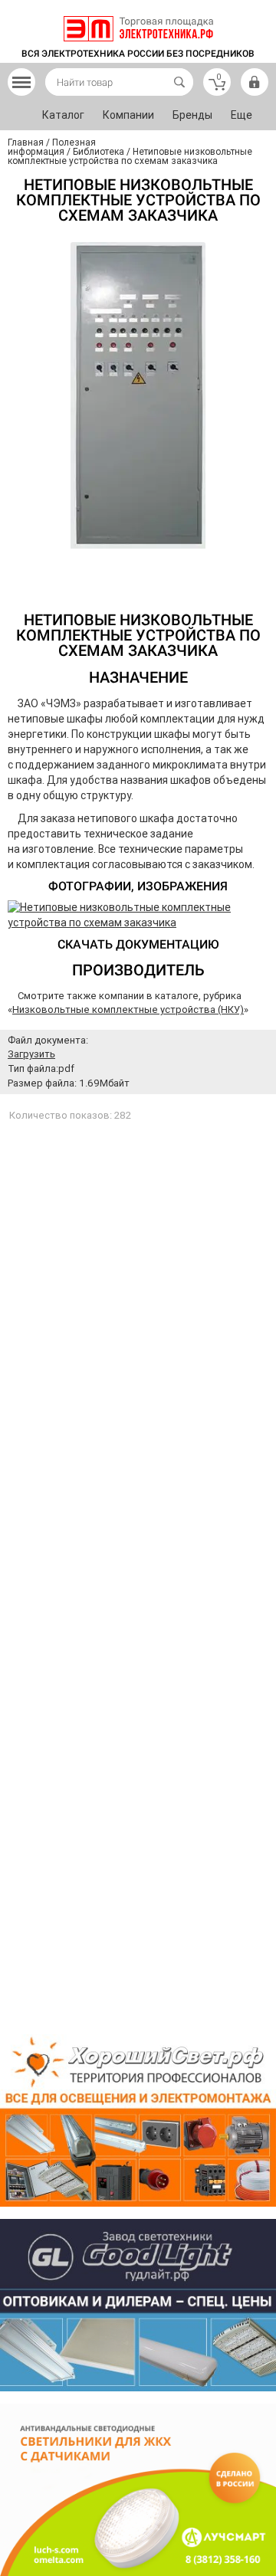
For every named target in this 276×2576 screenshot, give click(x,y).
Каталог (63, 115)
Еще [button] (242, 115)
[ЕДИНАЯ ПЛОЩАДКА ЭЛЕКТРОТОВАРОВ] (138, 29)
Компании (128, 115)
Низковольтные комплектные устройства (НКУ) (128, 1009)
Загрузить (31, 1054)
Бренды (192, 115)
